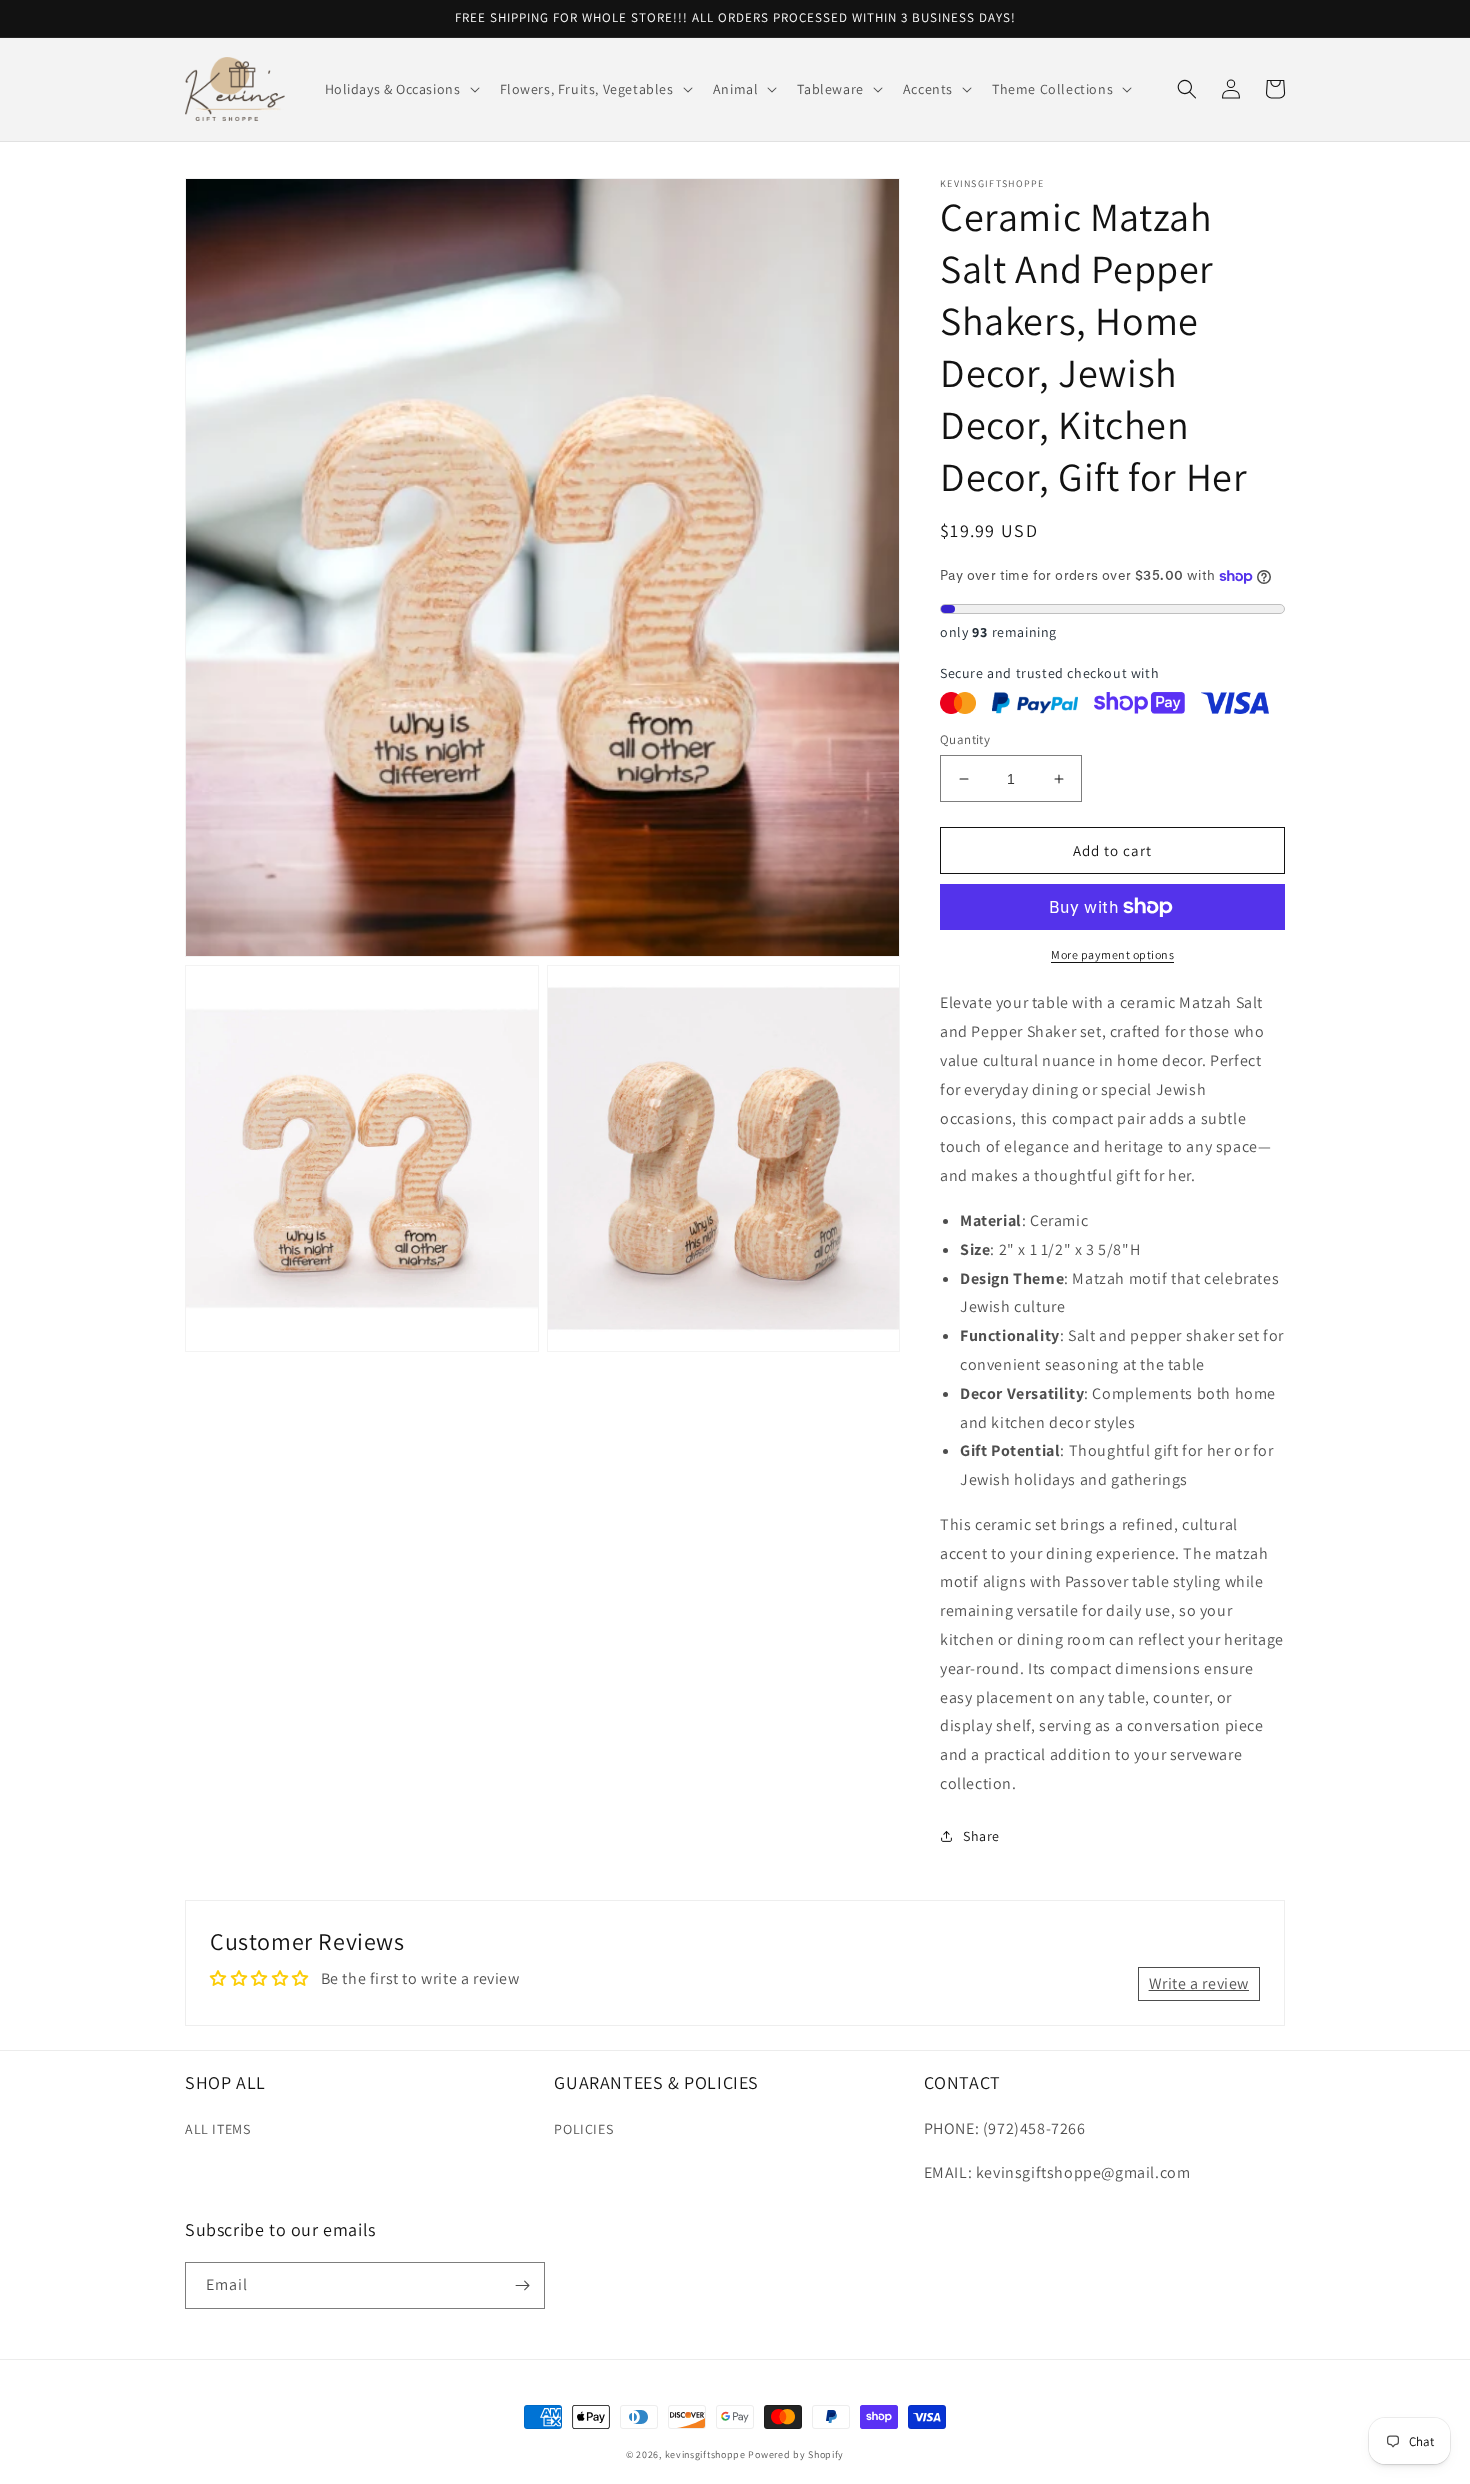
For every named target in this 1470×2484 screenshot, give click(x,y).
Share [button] (981, 1836)
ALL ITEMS (217, 2129)
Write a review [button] (1199, 1983)
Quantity (965, 739)
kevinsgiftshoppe (705, 2454)
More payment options (1112, 954)
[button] (400, 89)
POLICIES (583, 2129)
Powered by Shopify (796, 2454)
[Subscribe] (522, 2285)
